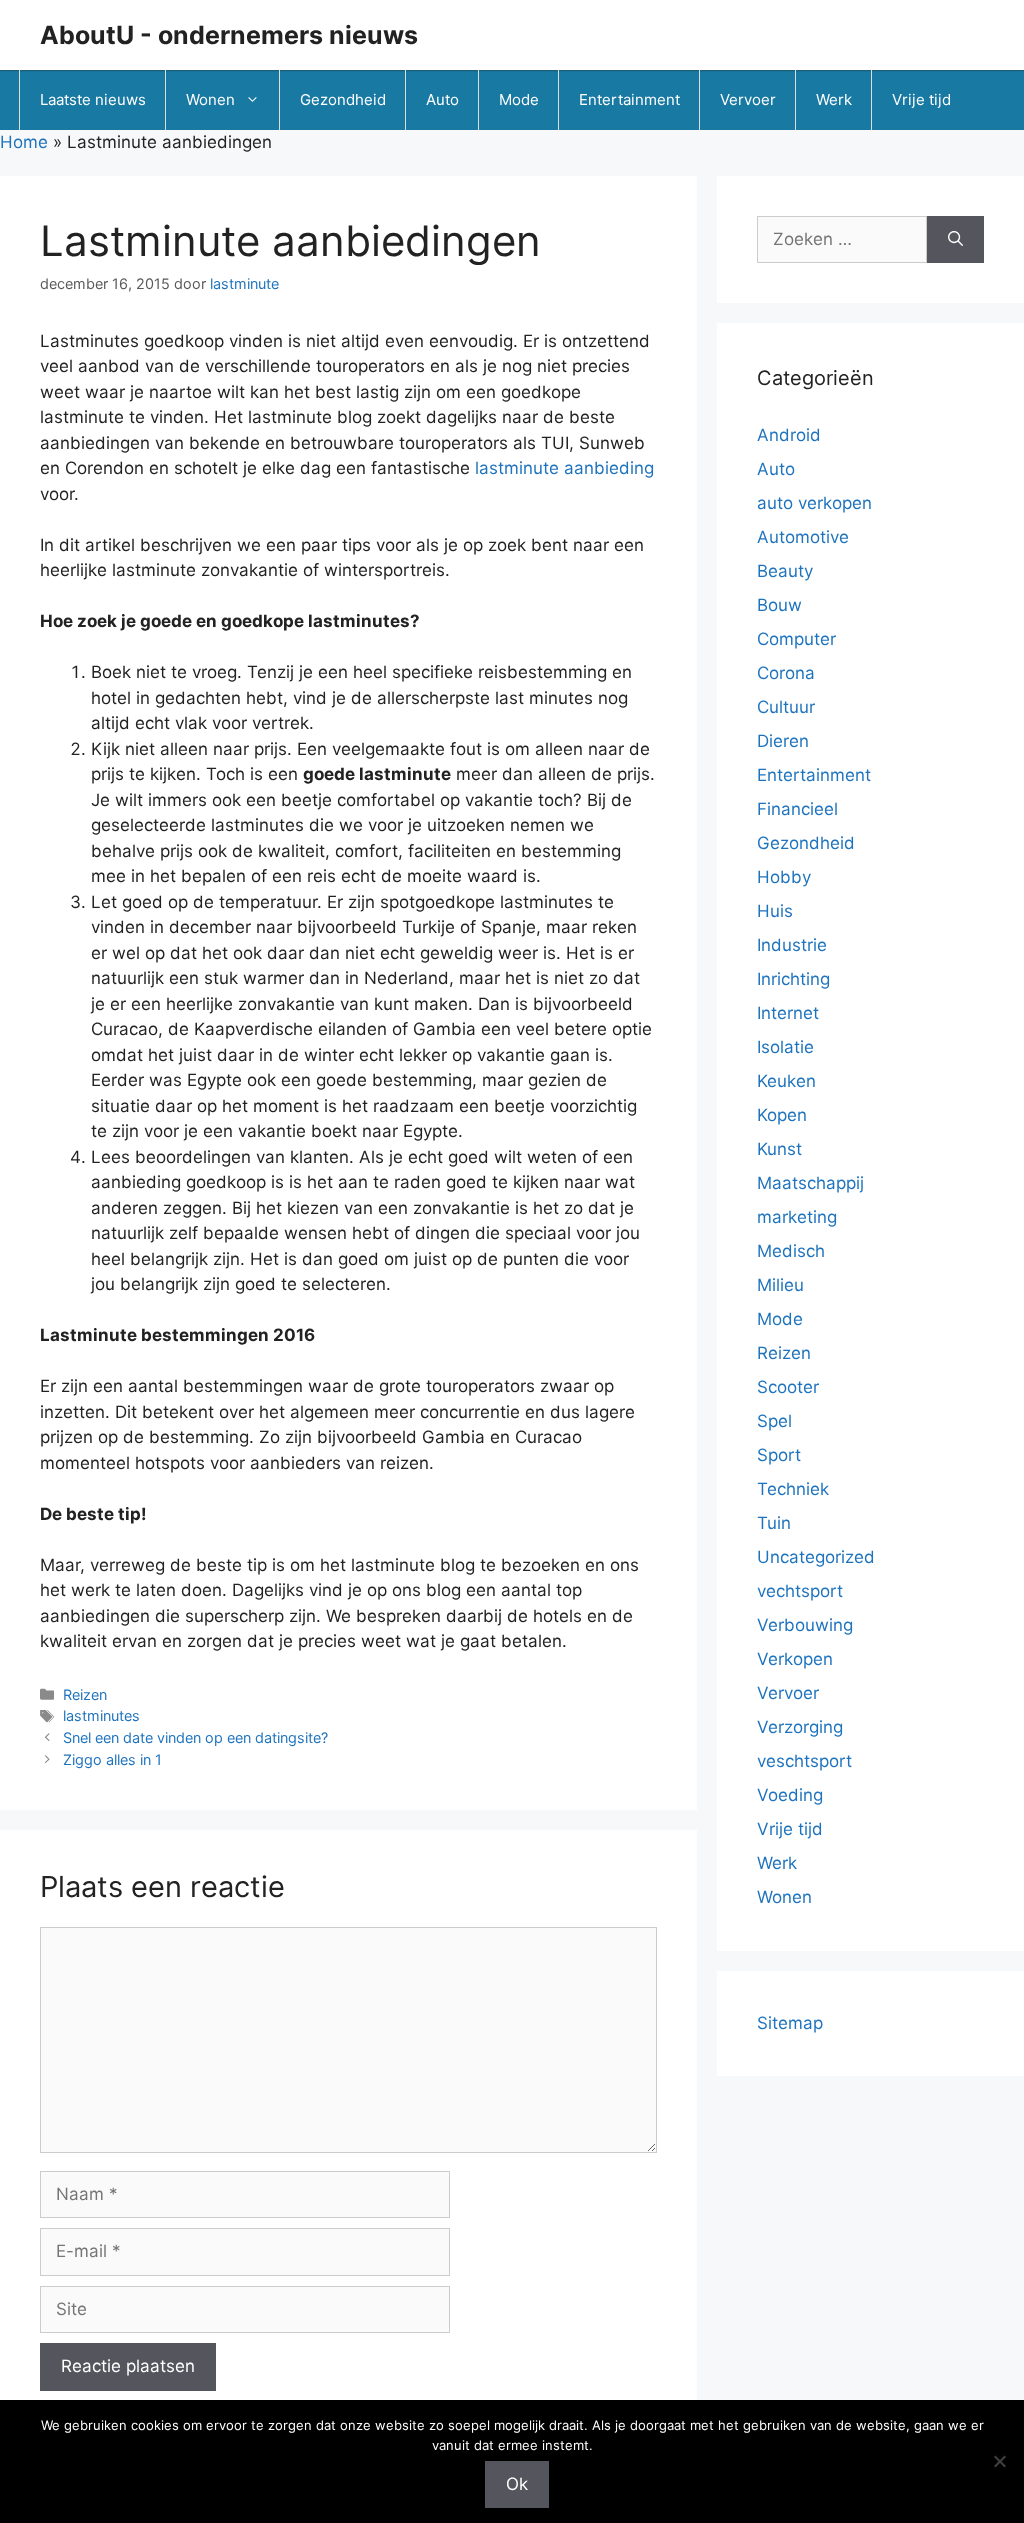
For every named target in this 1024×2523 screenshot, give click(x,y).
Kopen (782, 1115)
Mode (519, 99)
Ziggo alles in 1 (112, 1759)
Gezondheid (343, 99)
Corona (786, 673)
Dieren (783, 741)
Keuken (786, 1081)
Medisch (791, 1251)
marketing (797, 1217)
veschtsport (804, 1761)
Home (24, 142)
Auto (442, 99)
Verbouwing (805, 1625)
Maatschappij (810, 1183)
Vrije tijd (921, 99)
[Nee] (999, 2461)
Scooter (788, 1387)
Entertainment (629, 99)
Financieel (797, 809)
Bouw (779, 605)
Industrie (792, 945)
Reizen (85, 1694)
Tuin (774, 1523)
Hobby (784, 877)
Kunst (779, 1149)
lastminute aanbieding (564, 468)
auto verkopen (814, 503)
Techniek (793, 1489)
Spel (774, 1421)
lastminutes (101, 1715)
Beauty (785, 571)
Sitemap (790, 2023)
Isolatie (785, 1047)
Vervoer (748, 99)
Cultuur (786, 707)
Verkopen (795, 1659)
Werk (834, 99)
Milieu (780, 1285)
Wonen (210, 99)
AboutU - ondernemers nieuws (229, 35)
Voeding (790, 1795)
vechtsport (800, 1591)
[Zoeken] (955, 240)
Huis (775, 911)
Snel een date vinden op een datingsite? (195, 1737)
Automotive (803, 537)
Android (789, 435)
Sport (779, 1455)
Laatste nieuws (93, 99)
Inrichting (793, 979)
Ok (517, 2484)
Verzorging (800, 1727)
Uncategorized (816, 1557)
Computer (796, 639)
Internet (788, 1013)
